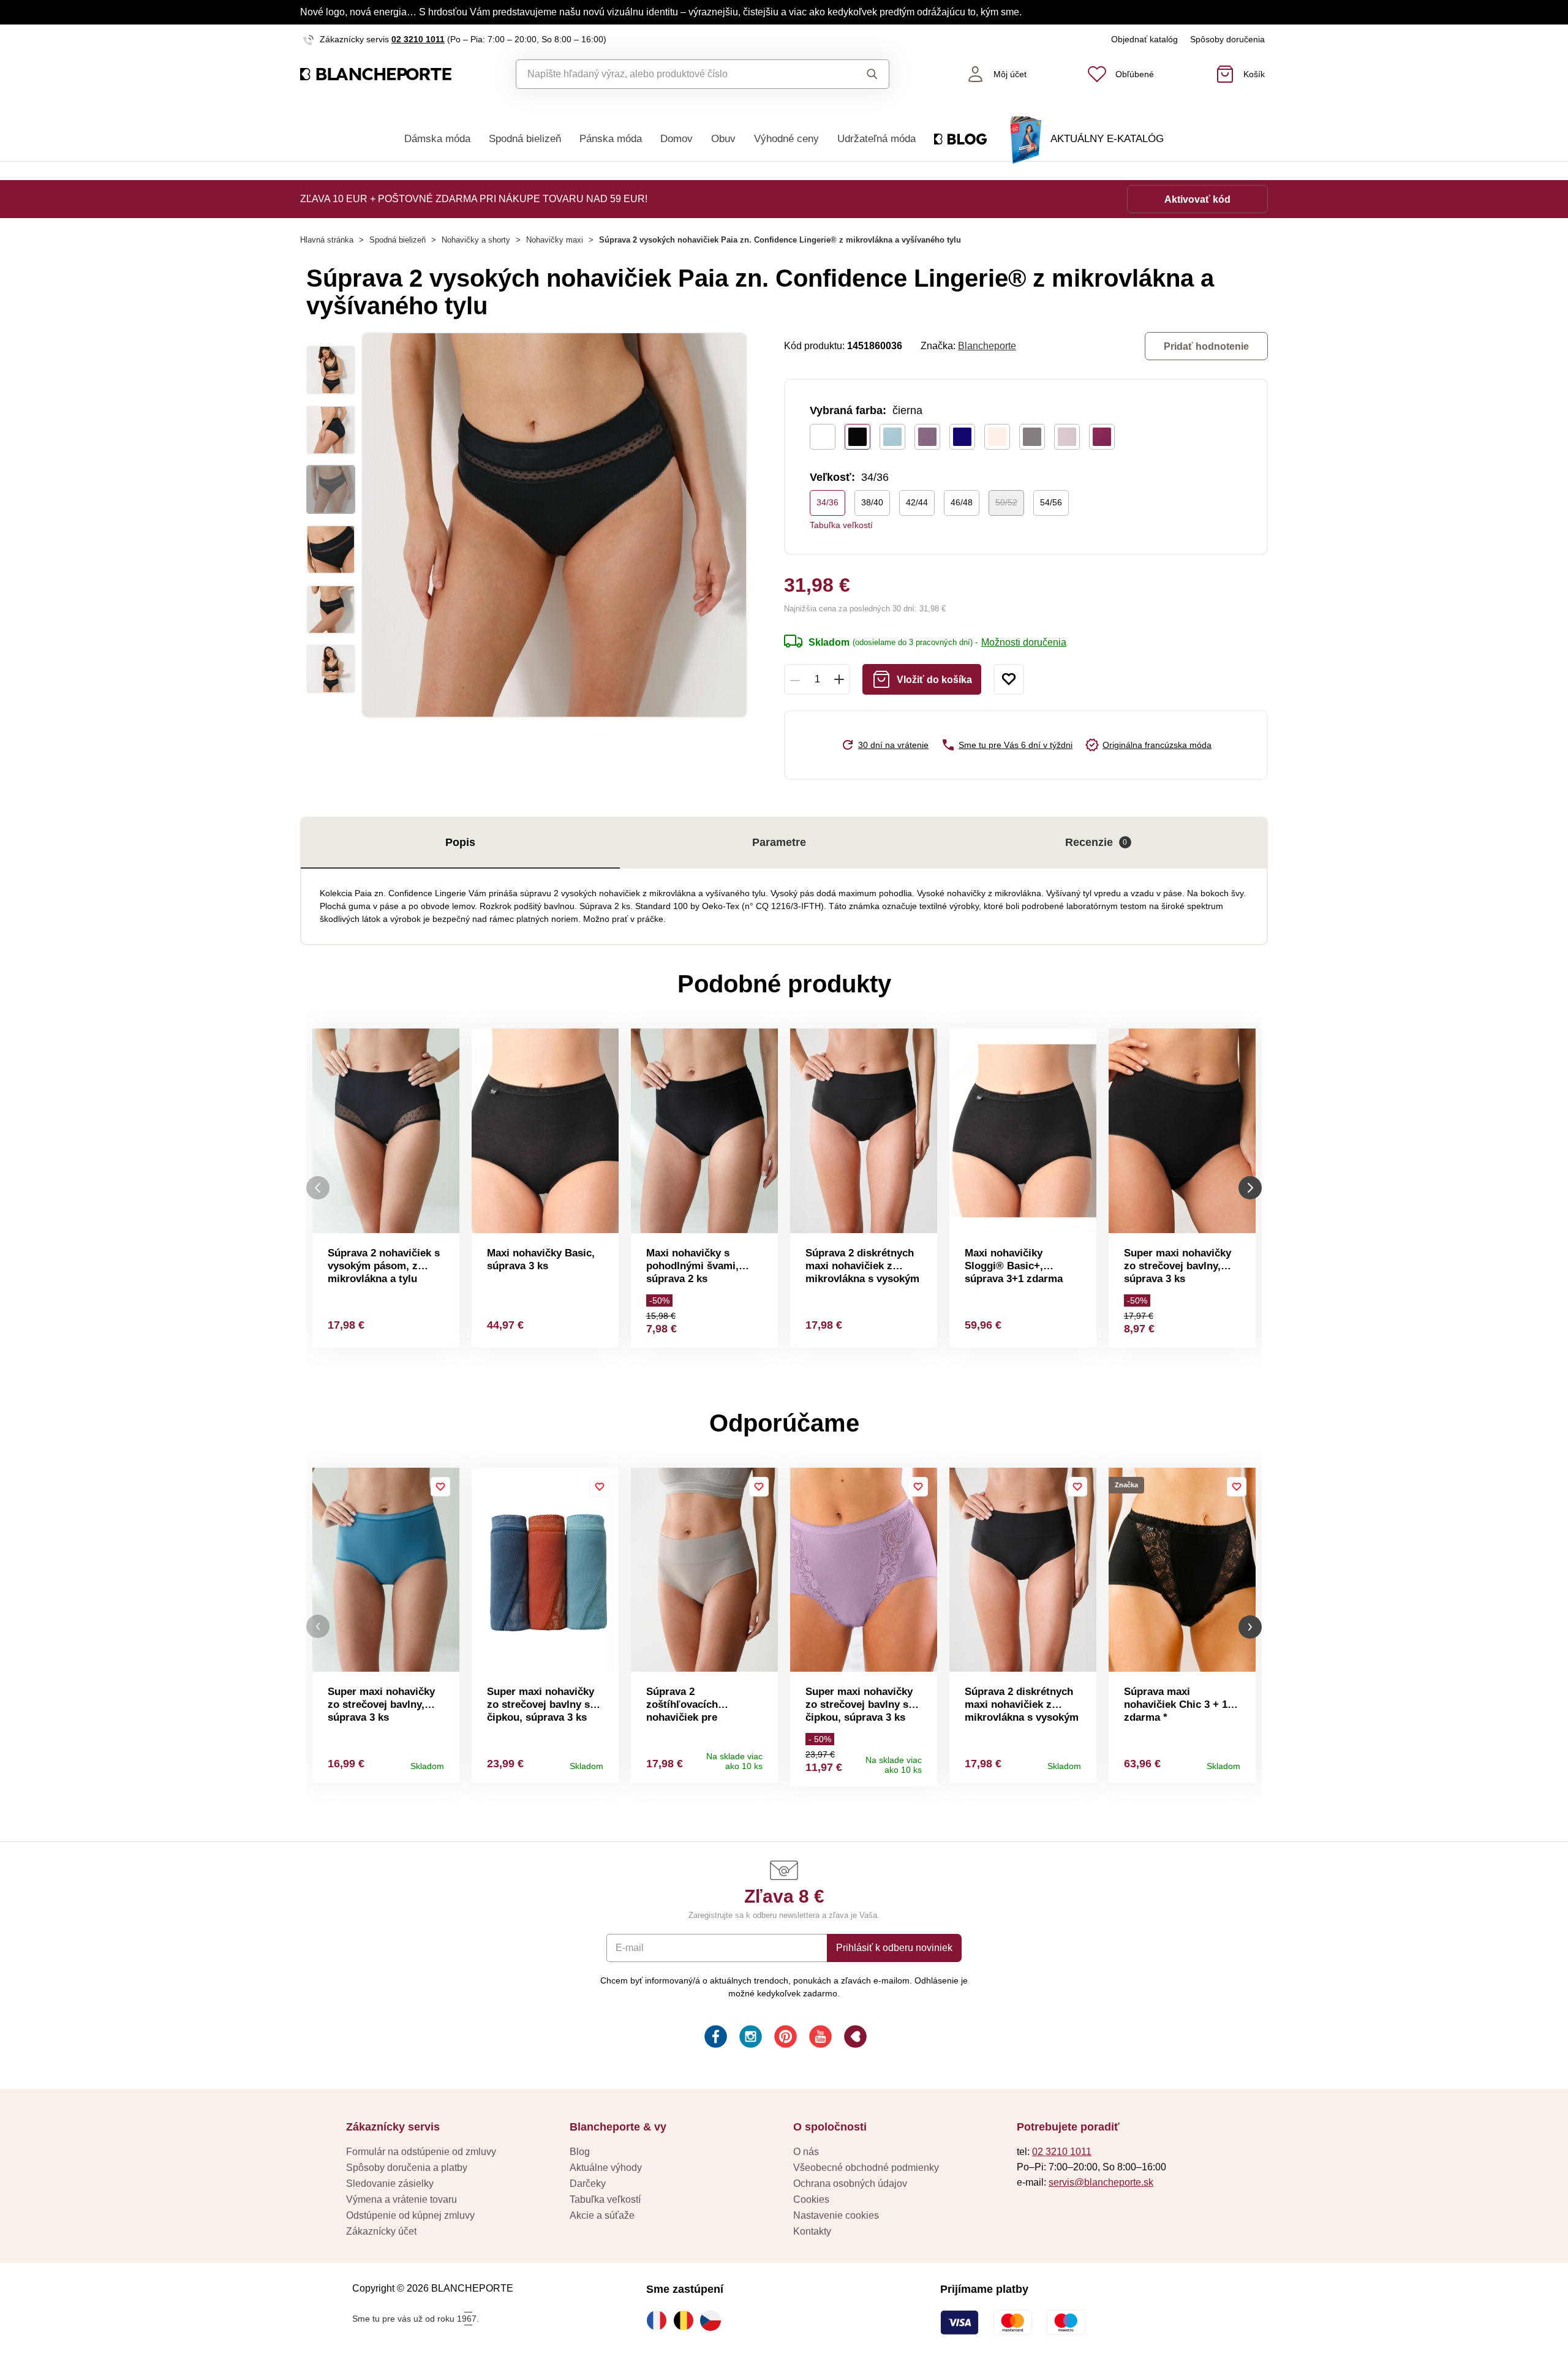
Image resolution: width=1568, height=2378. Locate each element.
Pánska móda (611, 139)
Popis (460, 842)
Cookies (811, 2199)
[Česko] (714, 2320)
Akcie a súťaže (602, 2215)
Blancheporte (987, 346)
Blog (580, 2152)
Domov (677, 139)
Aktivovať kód (1197, 199)
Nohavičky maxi (555, 240)
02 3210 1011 (418, 39)
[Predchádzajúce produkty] (318, 1188)
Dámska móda (437, 139)
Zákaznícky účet (381, 2231)
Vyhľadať (860, 74)
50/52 (1006, 502)
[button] (318, 1627)
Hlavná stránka (327, 240)
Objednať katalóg (1144, 39)
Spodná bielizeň (525, 139)
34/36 (827, 502)
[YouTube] (819, 2038)
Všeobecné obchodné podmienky (866, 2168)
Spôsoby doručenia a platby (407, 2168)
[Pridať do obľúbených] (1009, 679)
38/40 (872, 502)
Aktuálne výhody (606, 2168)
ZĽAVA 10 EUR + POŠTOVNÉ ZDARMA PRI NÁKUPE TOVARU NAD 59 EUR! (474, 199)
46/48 (962, 502)
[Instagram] (749, 2038)
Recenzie (1096, 842)
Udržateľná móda (876, 139)
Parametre (779, 842)
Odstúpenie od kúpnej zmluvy (410, 2215)
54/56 (1051, 502)
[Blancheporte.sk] (376, 74)
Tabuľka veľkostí (841, 525)
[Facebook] (714, 2038)
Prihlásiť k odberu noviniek (894, 1948)
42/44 (917, 502)
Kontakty (812, 2231)
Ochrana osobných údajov (850, 2184)
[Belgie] (687, 2320)
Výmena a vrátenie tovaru (401, 2199)
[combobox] (675, 74)
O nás (806, 2152)
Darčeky (588, 2184)
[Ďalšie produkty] (1250, 1188)
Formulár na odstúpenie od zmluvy (421, 2152)
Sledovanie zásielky (390, 2184)
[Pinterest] (784, 2038)
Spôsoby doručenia (1227, 39)
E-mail (630, 1948)
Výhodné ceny (786, 139)
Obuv (723, 139)
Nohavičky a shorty (476, 240)
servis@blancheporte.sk (1101, 2182)
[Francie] (660, 2320)
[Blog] (854, 2038)
